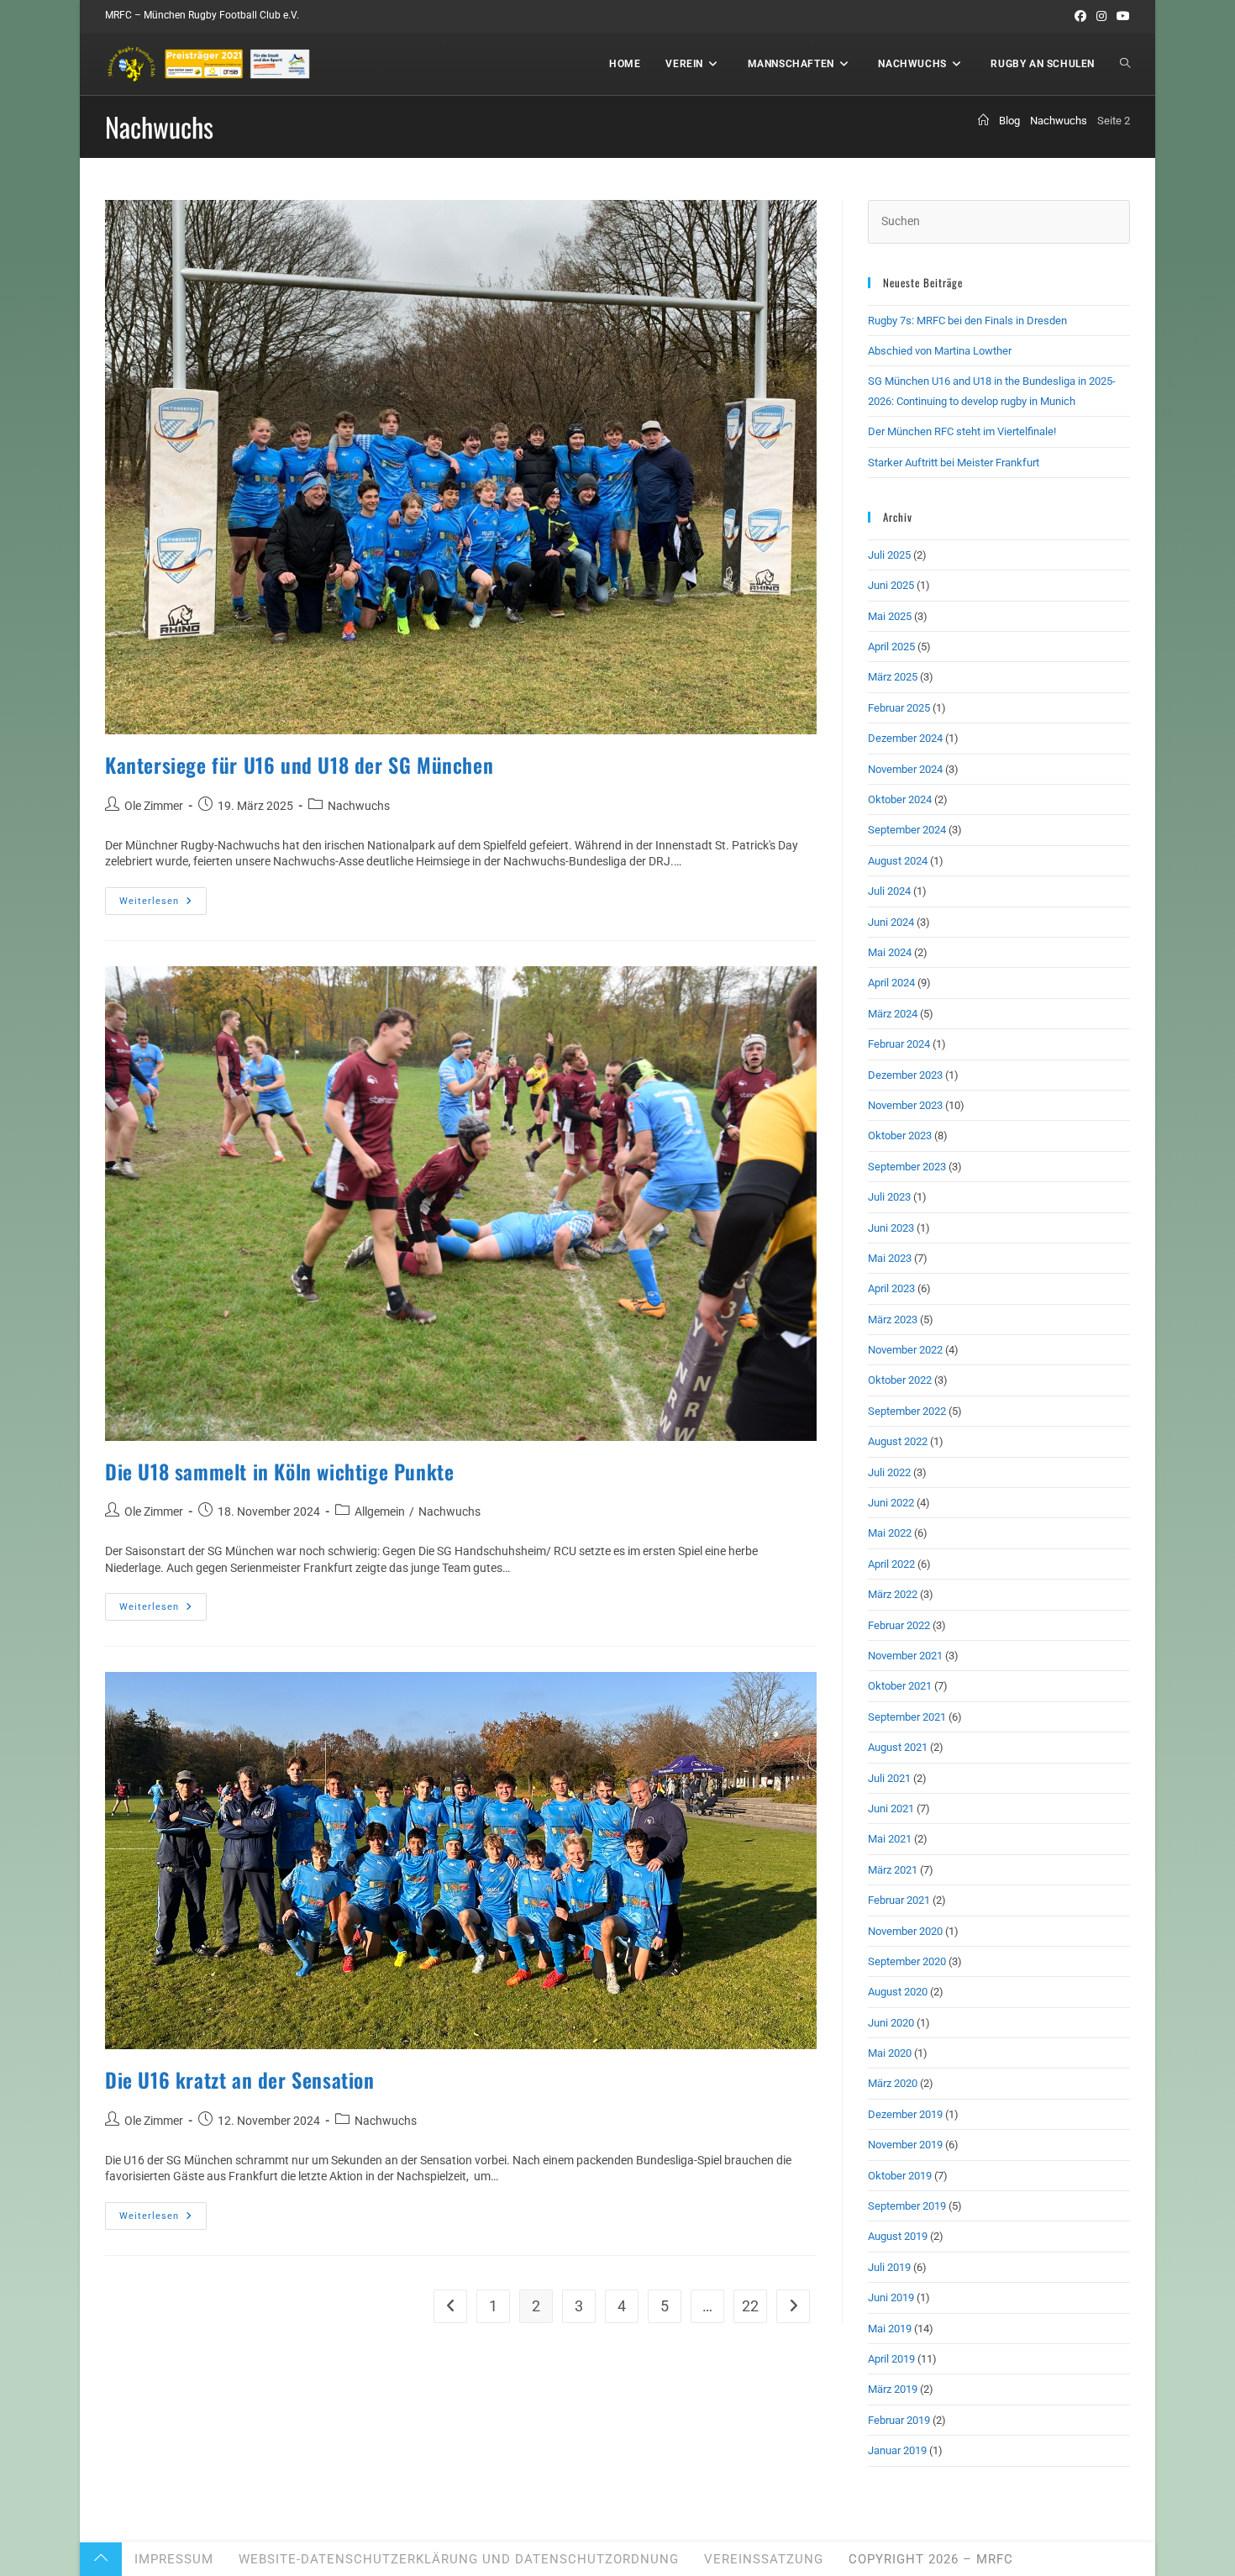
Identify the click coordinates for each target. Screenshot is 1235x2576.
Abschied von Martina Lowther (940, 351)
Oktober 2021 (900, 1686)
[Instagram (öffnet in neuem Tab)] (1101, 16)
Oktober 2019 (900, 2176)
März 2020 (893, 2083)
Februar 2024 (899, 1044)
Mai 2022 (890, 1533)
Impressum (174, 2559)
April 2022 (891, 1564)
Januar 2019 (897, 2450)
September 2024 (907, 830)
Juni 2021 (891, 1808)
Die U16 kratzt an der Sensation (240, 2079)
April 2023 (891, 1288)
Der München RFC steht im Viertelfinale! (962, 431)
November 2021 (905, 1656)
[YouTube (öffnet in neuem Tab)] (1121, 16)
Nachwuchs (359, 806)
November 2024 (905, 769)
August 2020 (898, 1992)
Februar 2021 (899, 1900)
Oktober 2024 (900, 799)
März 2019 (893, 2389)
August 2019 (898, 2236)
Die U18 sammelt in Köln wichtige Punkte (279, 1471)
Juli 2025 (889, 555)
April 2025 (891, 647)
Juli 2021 (889, 1778)
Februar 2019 (899, 2420)
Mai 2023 (890, 1258)
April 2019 (891, 2359)
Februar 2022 (899, 1625)
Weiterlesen (163, 905)
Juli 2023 (889, 1197)
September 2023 (907, 1167)
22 (750, 2306)
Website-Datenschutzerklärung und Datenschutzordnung (459, 2559)
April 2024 (891, 983)
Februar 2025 (899, 708)
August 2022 (898, 1441)
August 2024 (898, 861)
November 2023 (905, 1105)
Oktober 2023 (900, 1136)
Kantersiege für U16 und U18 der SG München (299, 765)
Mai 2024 (890, 952)
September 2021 (907, 1717)
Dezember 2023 (905, 1075)
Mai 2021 (890, 1839)
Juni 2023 (891, 1228)
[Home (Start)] (983, 121)
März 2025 (893, 677)
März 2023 (893, 1320)
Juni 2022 (891, 1503)
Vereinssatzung (764, 2559)
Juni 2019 (891, 2297)
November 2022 (905, 1350)
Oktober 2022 (900, 1380)
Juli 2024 (889, 891)
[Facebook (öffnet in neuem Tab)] (1080, 16)
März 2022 (893, 1594)
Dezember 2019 (905, 2114)
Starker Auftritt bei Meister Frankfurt (954, 463)
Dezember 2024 (905, 738)
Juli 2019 (889, 2267)
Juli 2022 (889, 1472)
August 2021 (898, 1747)
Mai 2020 (890, 2053)
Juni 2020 (891, 2023)
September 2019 (907, 2206)
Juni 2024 (891, 922)
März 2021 (893, 1870)
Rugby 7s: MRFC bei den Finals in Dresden (967, 321)
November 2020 (905, 1931)
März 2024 (893, 1014)
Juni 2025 (891, 585)
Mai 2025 (890, 616)
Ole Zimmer (154, 806)
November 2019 (905, 2145)
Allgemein (380, 1511)
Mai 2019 (890, 2329)
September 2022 (907, 1411)
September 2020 (907, 1961)
